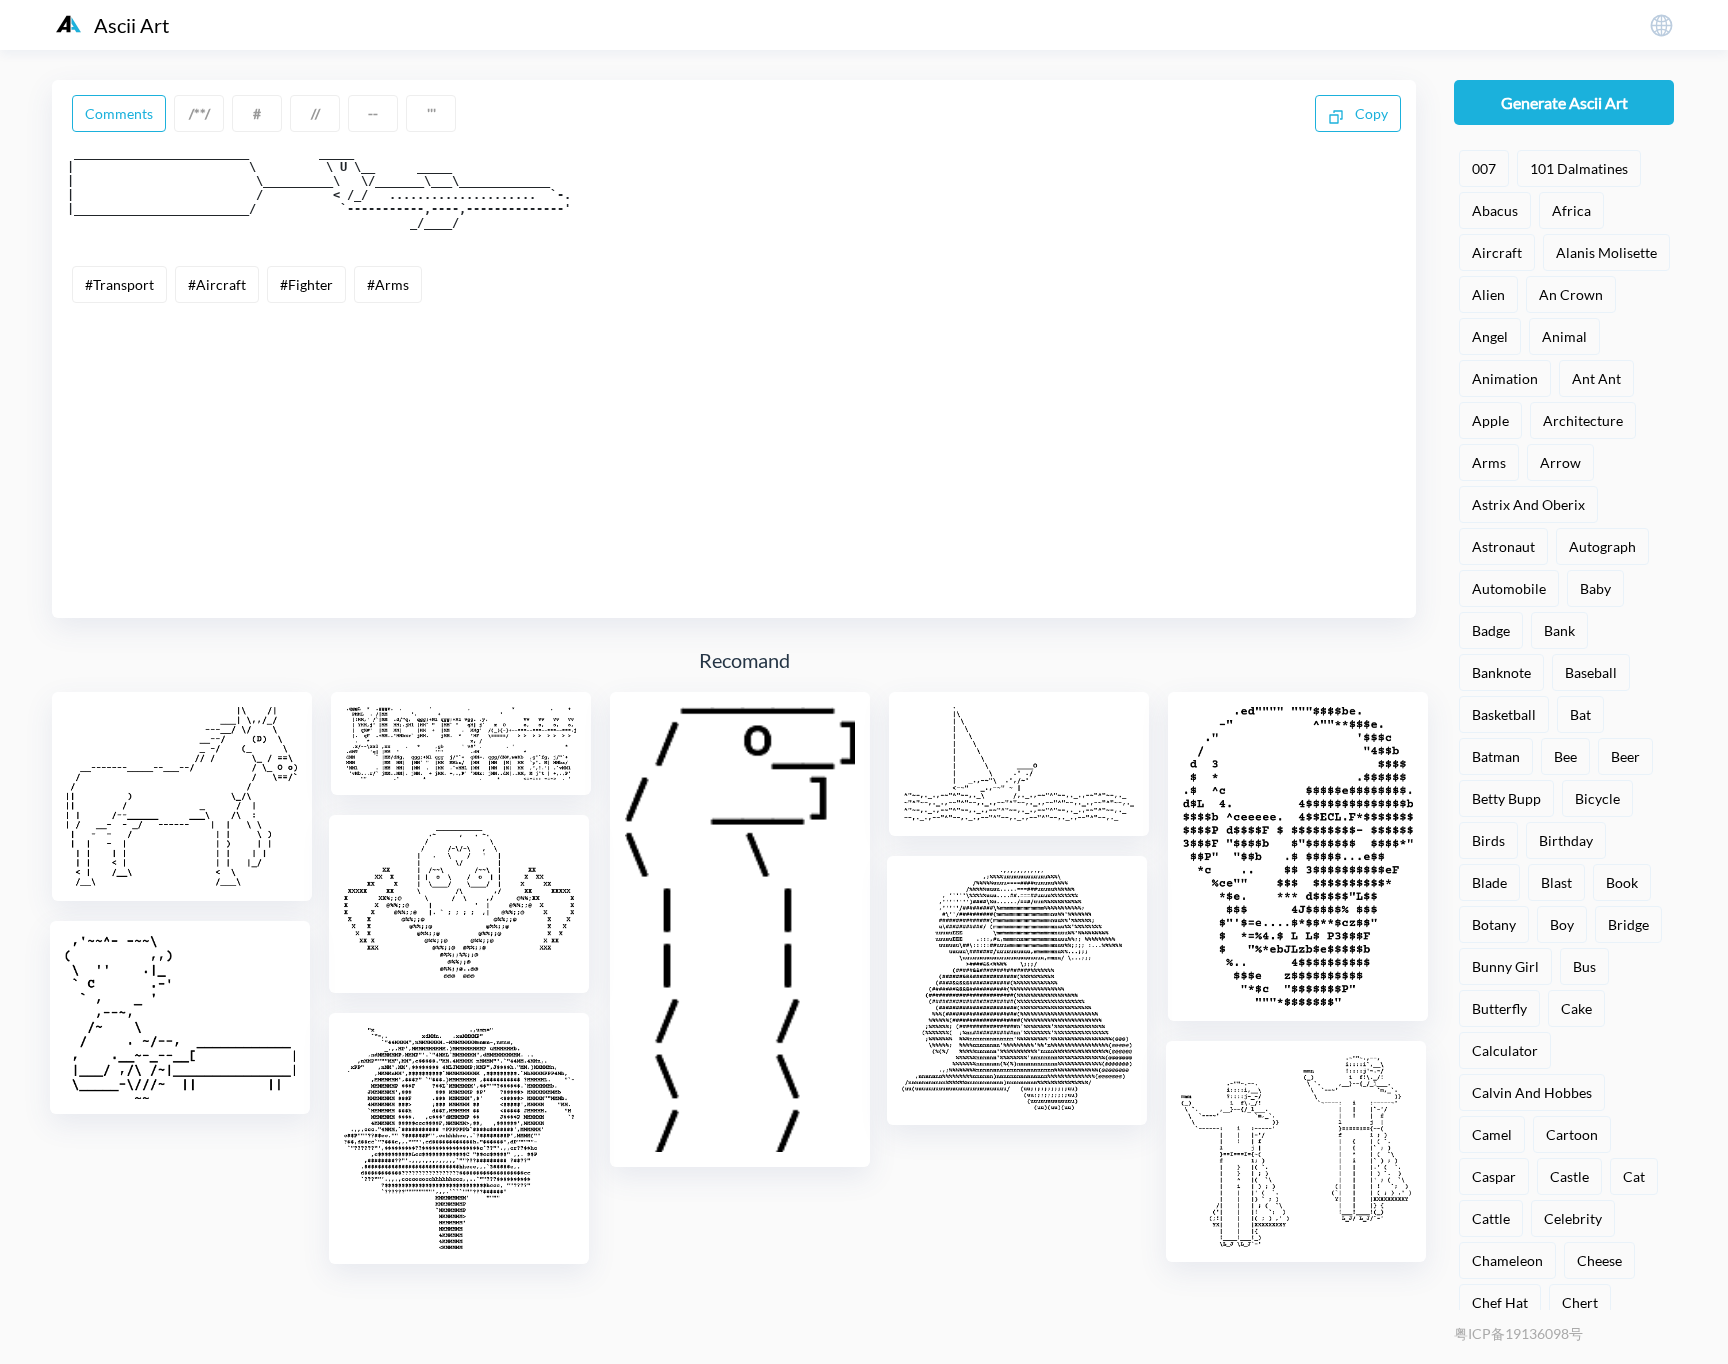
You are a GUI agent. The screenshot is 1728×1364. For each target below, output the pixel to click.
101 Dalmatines (1579, 168)
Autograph (1602, 546)
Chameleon (1507, 1260)
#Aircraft (217, 284)
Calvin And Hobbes (1532, 1092)
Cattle (1491, 1218)
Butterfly (1499, 1008)
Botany (1494, 924)
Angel (1490, 336)
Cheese (1599, 1260)
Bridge (1628, 924)
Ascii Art (131, 25)
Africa (1571, 210)
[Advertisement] (734, 453)
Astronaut (1503, 546)
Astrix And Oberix (1528, 504)
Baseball (1591, 672)
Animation (1505, 378)
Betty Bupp (1506, 798)
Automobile (1509, 588)
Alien (1488, 294)
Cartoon (1572, 1134)
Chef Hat (1500, 1302)
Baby (1595, 588)
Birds (1488, 840)
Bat (1580, 714)
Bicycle (1597, 798)
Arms (1489, 462)
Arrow (1560, 462)
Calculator (1505, 1050)
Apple (1490, 420)
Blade (1489, 882)
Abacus (1495, 210)
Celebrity (1573, 1218)
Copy (1370, 113)
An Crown (1571, 294)
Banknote (1501, 672)
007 (1484, 168)
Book (1622, 882)
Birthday (1566, 840)
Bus (1584, 966)
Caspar (1494, 1176)
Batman (1496, 756)
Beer (1625, 756)
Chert (1580, 1302)
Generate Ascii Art (1564, 102)
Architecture (1583, 420)
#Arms (388, 284)
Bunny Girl (1505, 966)
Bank (1559, 630)
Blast (1556, 882)
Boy (1562, 924)
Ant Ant (1596, 378)
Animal (1564, 336)
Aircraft (1497, 252)
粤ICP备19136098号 (1518, 1333)
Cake (1576, 1008)
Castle (1569, 1176)
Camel (1492, 1134)
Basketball (1504, 714)
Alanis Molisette (1606, 252)
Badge (1491, 630)
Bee (1565, 756)
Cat (1634, 1176)
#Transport (119, 284)
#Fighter (306, 284)
